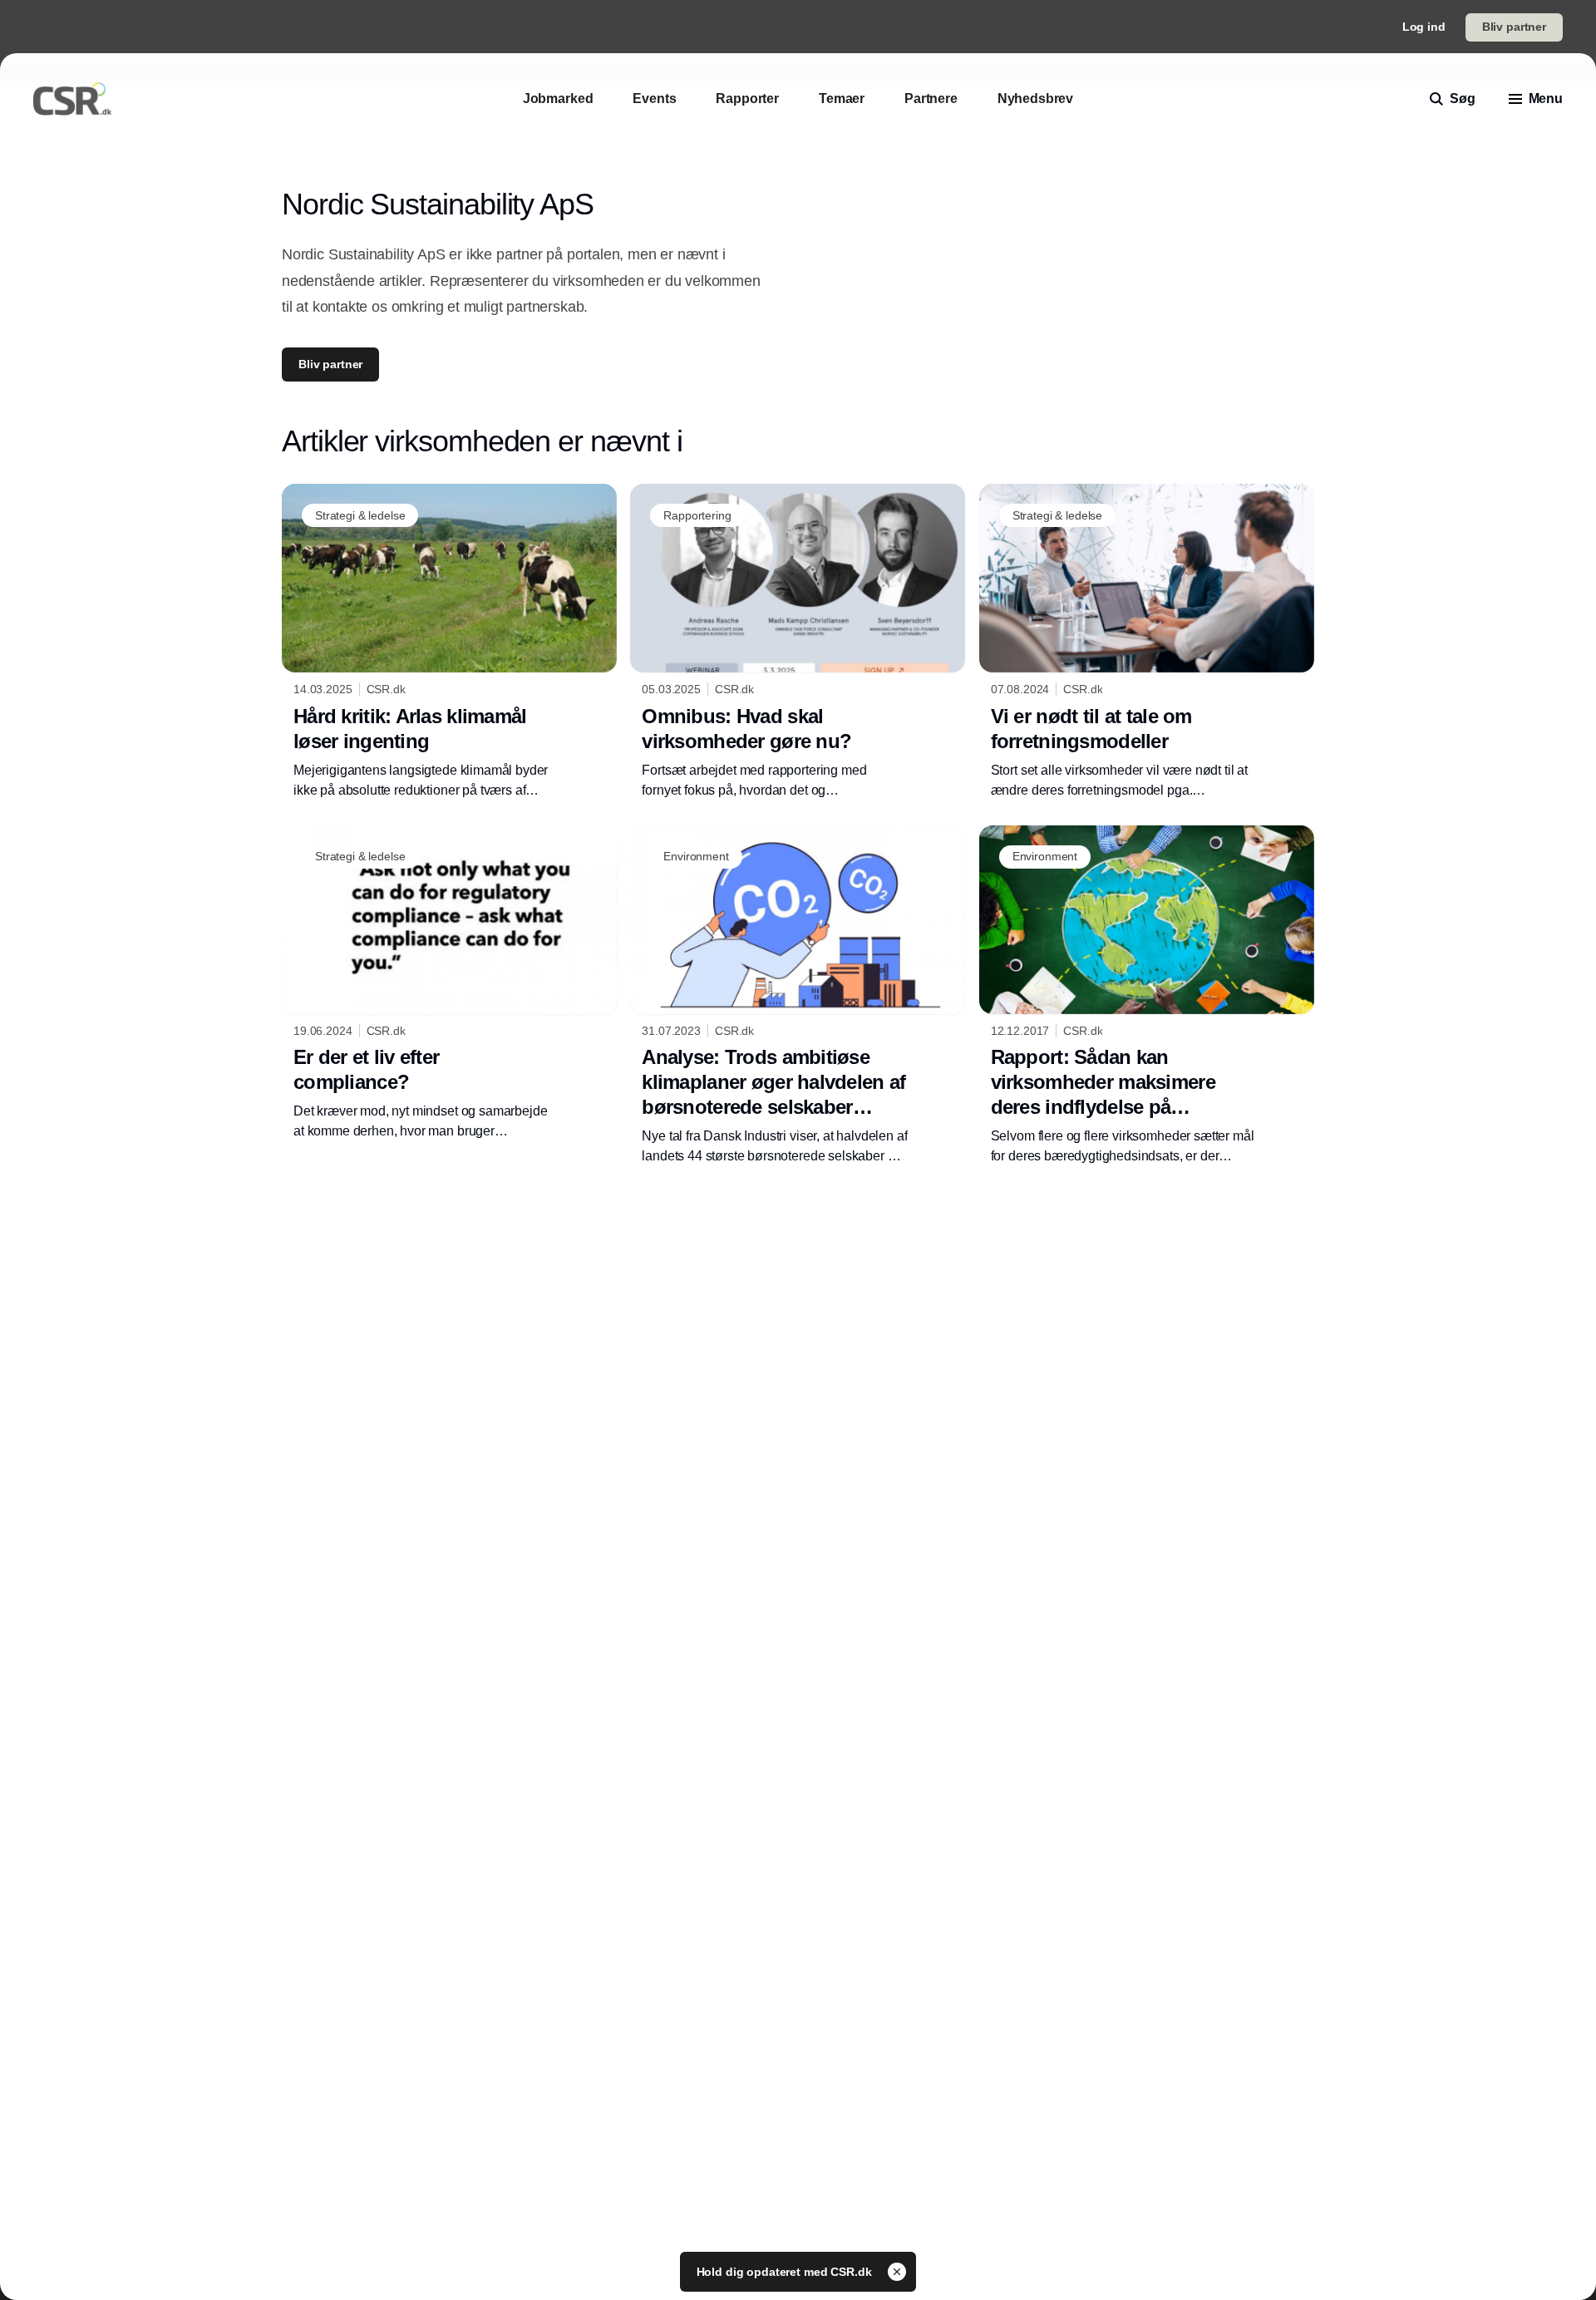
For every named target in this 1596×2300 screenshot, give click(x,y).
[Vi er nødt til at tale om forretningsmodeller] (1147, 642)
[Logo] (72, 99)
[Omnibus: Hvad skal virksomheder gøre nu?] (798, 642)
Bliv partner (1514, 27)
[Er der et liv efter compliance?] (449, 983)
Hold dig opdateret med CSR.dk (786, 2272)
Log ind (1424, 27)
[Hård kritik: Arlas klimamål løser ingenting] (449, 642)
